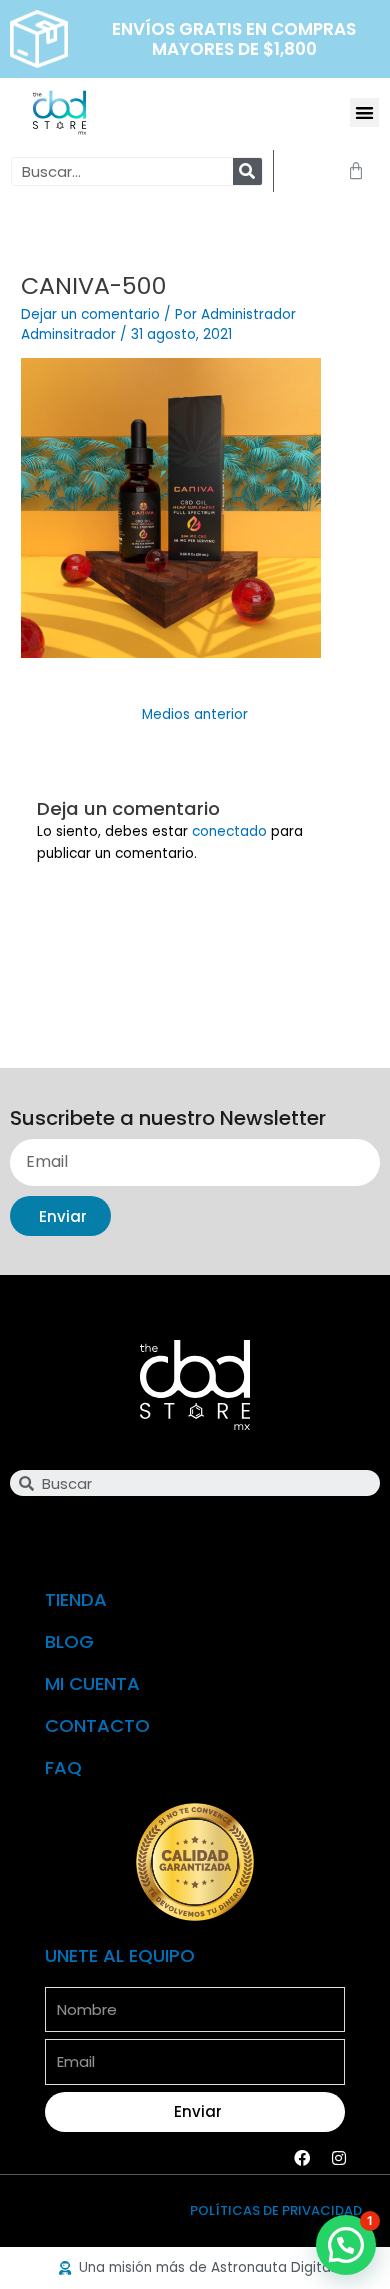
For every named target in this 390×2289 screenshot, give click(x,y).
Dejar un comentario (90, 314)
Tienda (76, 1599)
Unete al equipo (120, 1955)
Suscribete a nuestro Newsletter (168, 1119)
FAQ (63, 1767)
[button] (364, 112)
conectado (229, 831)
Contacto (97, 1725)
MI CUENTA (92, 1683)
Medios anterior (195, 714)
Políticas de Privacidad (276, 2210)
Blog (69, 1641)
